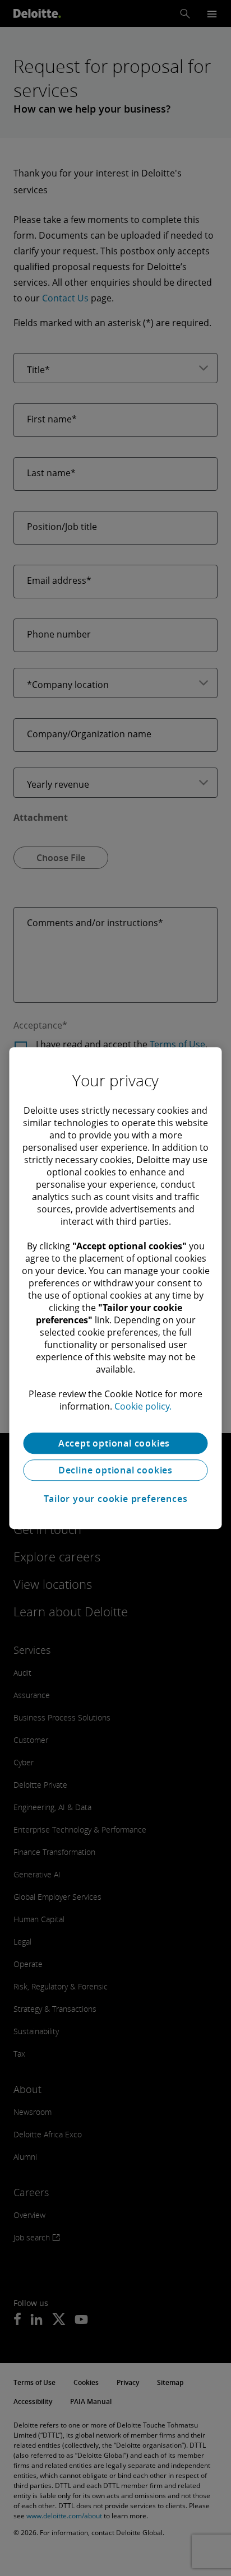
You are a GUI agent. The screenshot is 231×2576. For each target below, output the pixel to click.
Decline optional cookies (115, 1470)
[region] (115, 1288)
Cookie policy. (143, 1406)
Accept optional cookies (115, 1443)
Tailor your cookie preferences (116, 1499)
